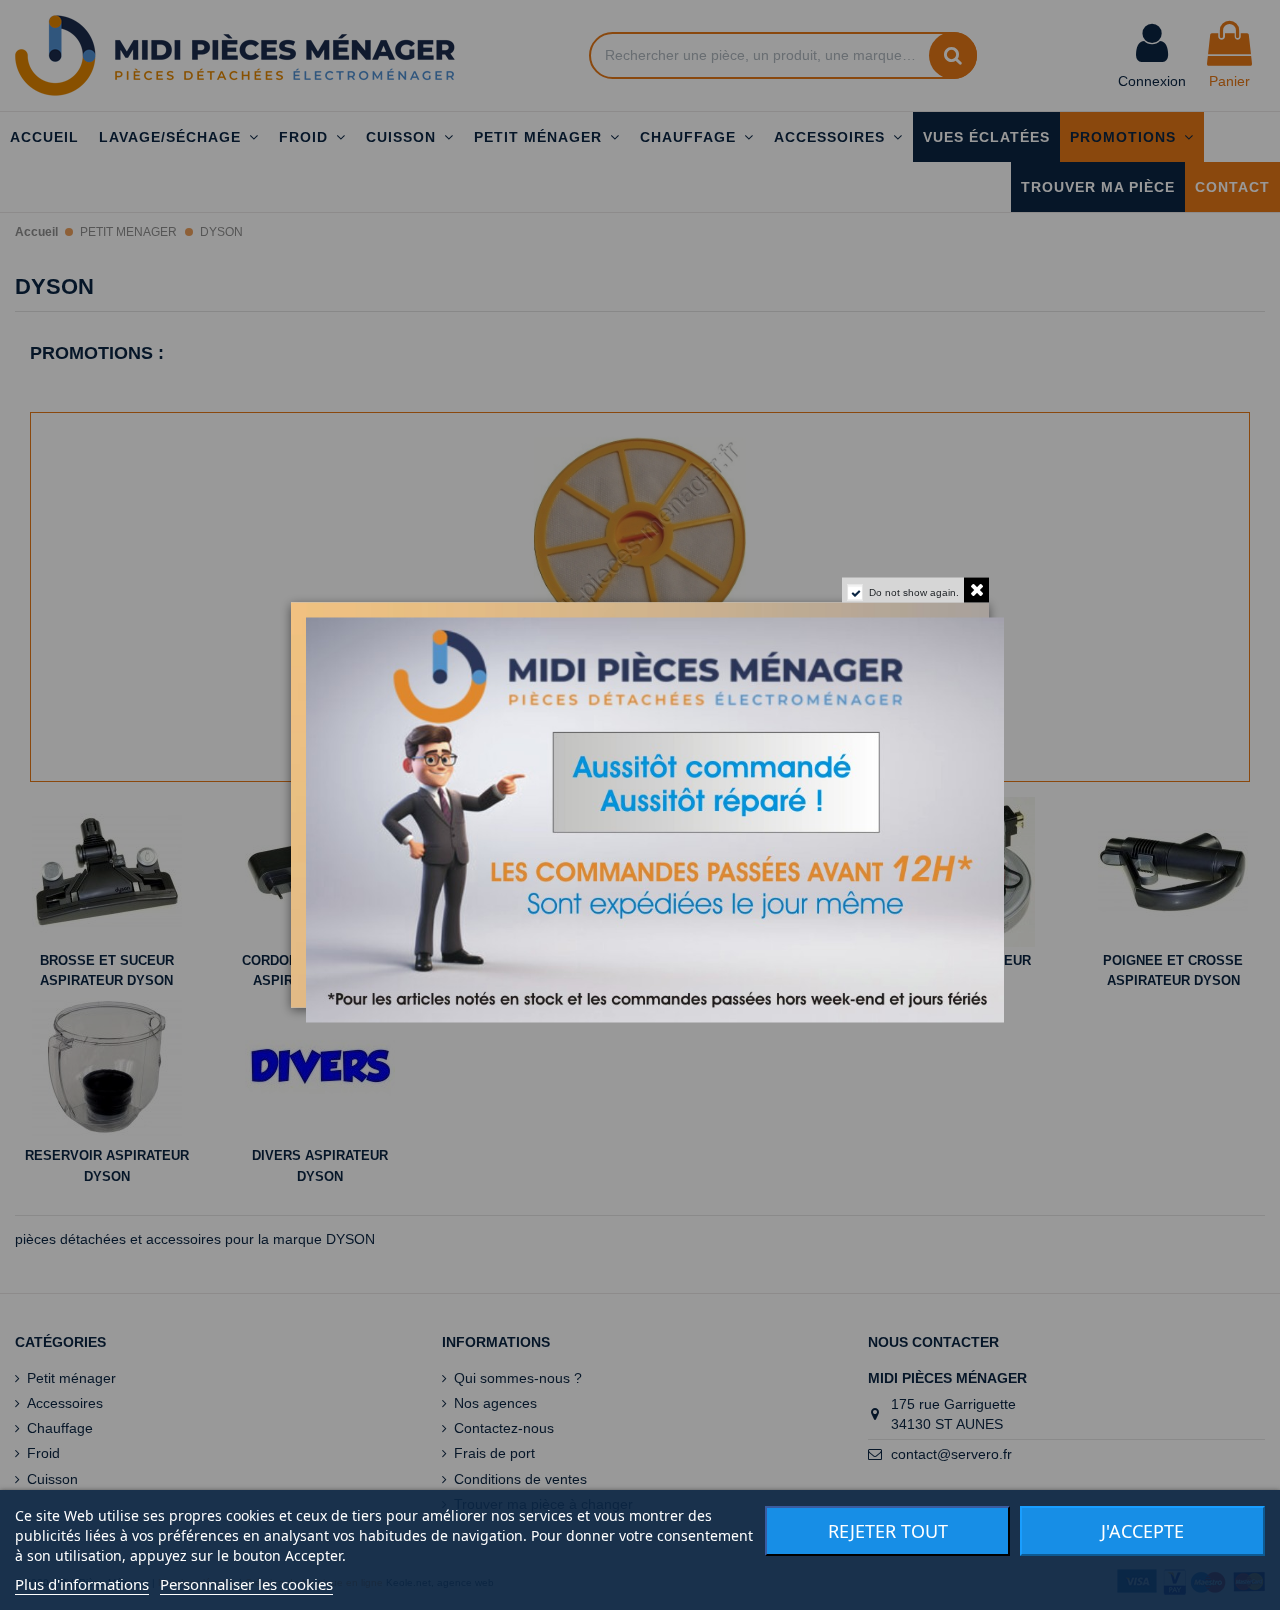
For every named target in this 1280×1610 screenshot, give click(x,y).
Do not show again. (914, 592)
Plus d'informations (82, 1584)
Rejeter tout (888, 1531)
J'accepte (1142, 1531)
